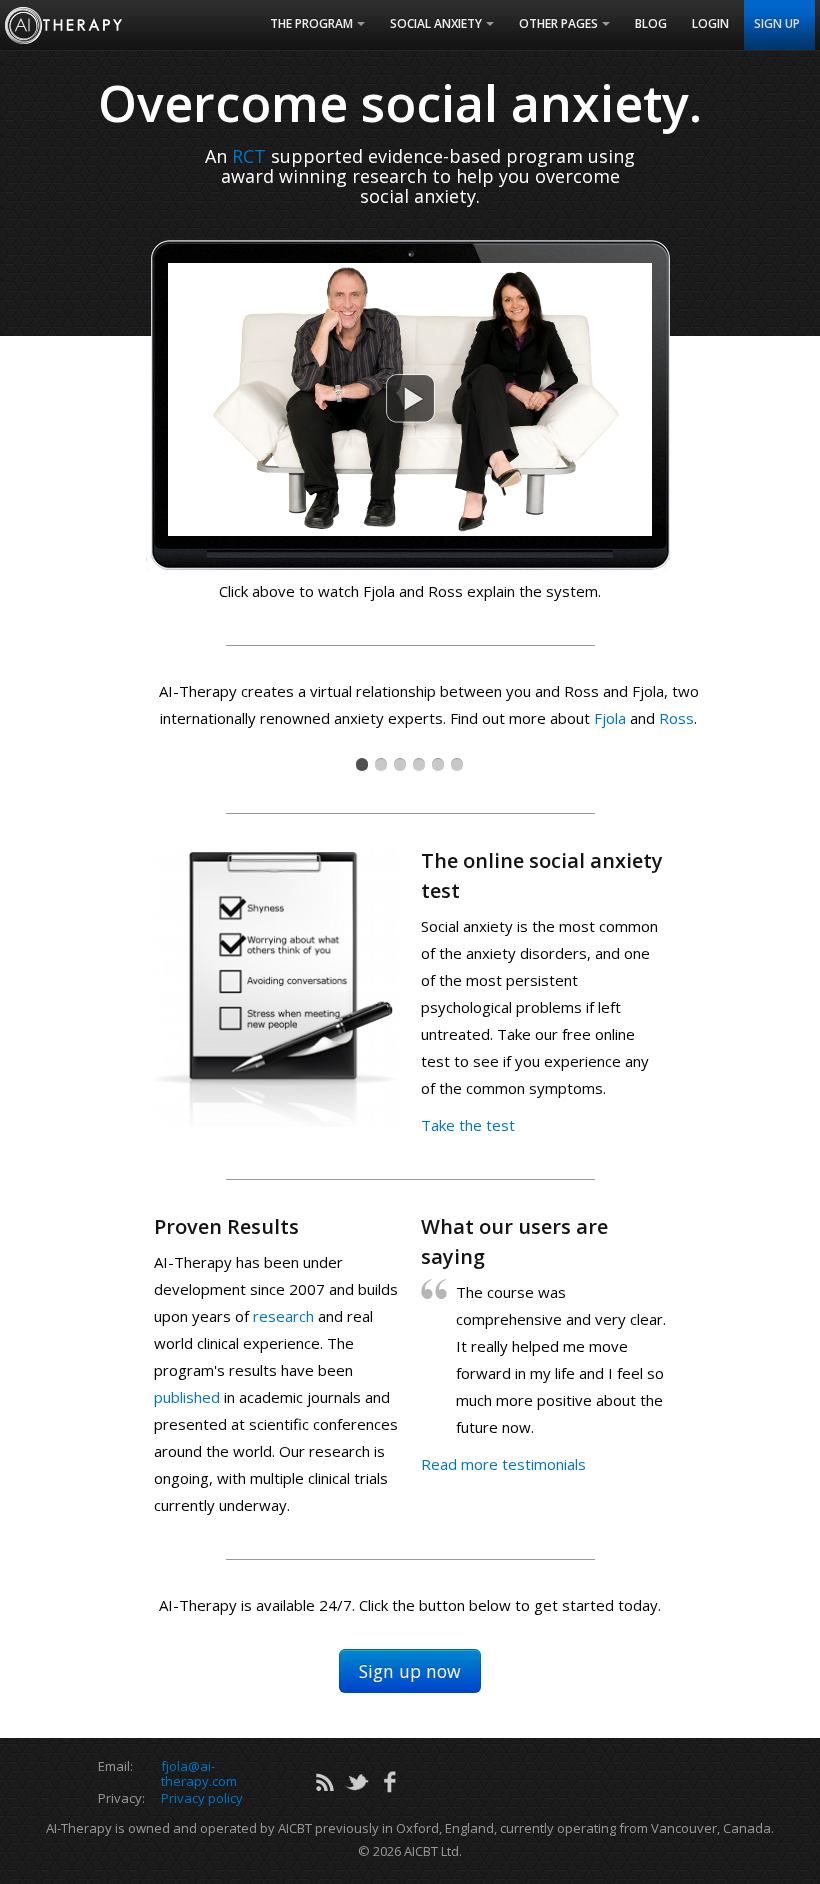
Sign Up (777, 23)
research (283, 1316)
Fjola (610, 718)
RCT (249, 156)
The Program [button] (311, 23)
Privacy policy (202, 1798)
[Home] (63, 25)
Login (710, 23)
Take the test (468, 1125)
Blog (651, 23)
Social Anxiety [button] (436, 23)
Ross (676, 718)
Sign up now (410, 1671)
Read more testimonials (503, 1464)
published (187, 1397)
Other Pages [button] (558, 23)
